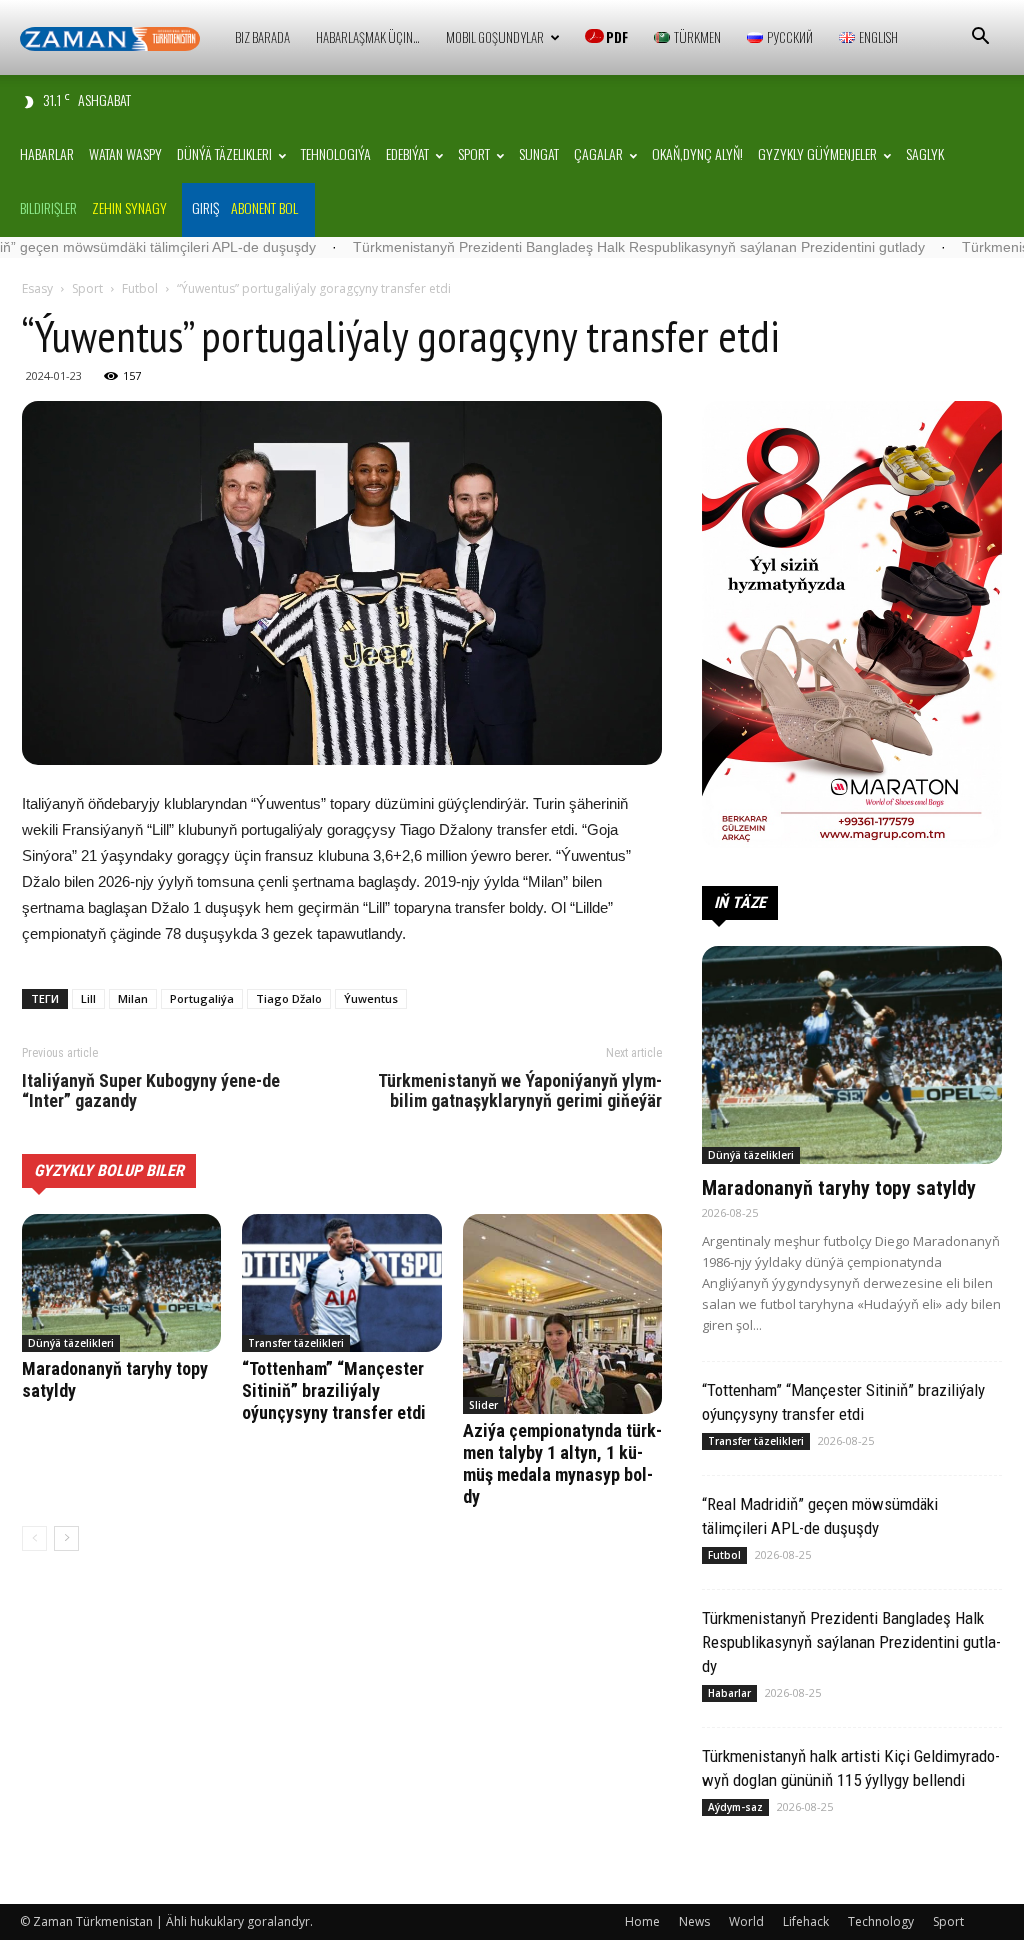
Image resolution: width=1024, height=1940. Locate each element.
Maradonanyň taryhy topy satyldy (839, 1188)
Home (642, 1921)
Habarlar (47, 153)
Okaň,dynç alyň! (697, 153)
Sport (474, 153)
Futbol (140, 288)
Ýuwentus (371, 998)
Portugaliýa (202, 998)
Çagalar (598, 153)
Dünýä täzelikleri (224, 153)
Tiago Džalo (289, 998)
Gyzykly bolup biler (109, 1170)
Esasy (37, 288)
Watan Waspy (125, 153)
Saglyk (925, 153)
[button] (980, 38)
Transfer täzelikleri (296, 1343)
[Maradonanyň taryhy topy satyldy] (121, 1282)
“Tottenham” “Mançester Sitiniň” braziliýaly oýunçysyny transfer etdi (334, 1390)
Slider (483, 1405)
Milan (133, 998)
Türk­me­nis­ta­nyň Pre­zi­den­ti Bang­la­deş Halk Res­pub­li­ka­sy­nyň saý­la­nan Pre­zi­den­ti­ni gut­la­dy (550, 247)
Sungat (539, 153)
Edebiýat (407, 153)
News (694, 1921)
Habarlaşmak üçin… (368, 37)
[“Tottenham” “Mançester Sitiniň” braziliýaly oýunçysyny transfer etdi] (341, 1282)
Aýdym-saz (735, 1807)
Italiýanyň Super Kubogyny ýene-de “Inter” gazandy (151, 1091)
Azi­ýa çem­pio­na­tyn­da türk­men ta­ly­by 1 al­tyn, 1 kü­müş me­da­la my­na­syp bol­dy (562, 1463)
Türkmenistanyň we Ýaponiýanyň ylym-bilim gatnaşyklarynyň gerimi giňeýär (520, 1091)
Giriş (205, 207)
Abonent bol (264, 207)
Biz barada (262, 37)
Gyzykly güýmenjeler (817, 153)
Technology (881, 1921)
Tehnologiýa (336, 153)
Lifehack (806, 1921)
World (746, 1921)
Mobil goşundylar (495, 37)
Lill (88, 998)
